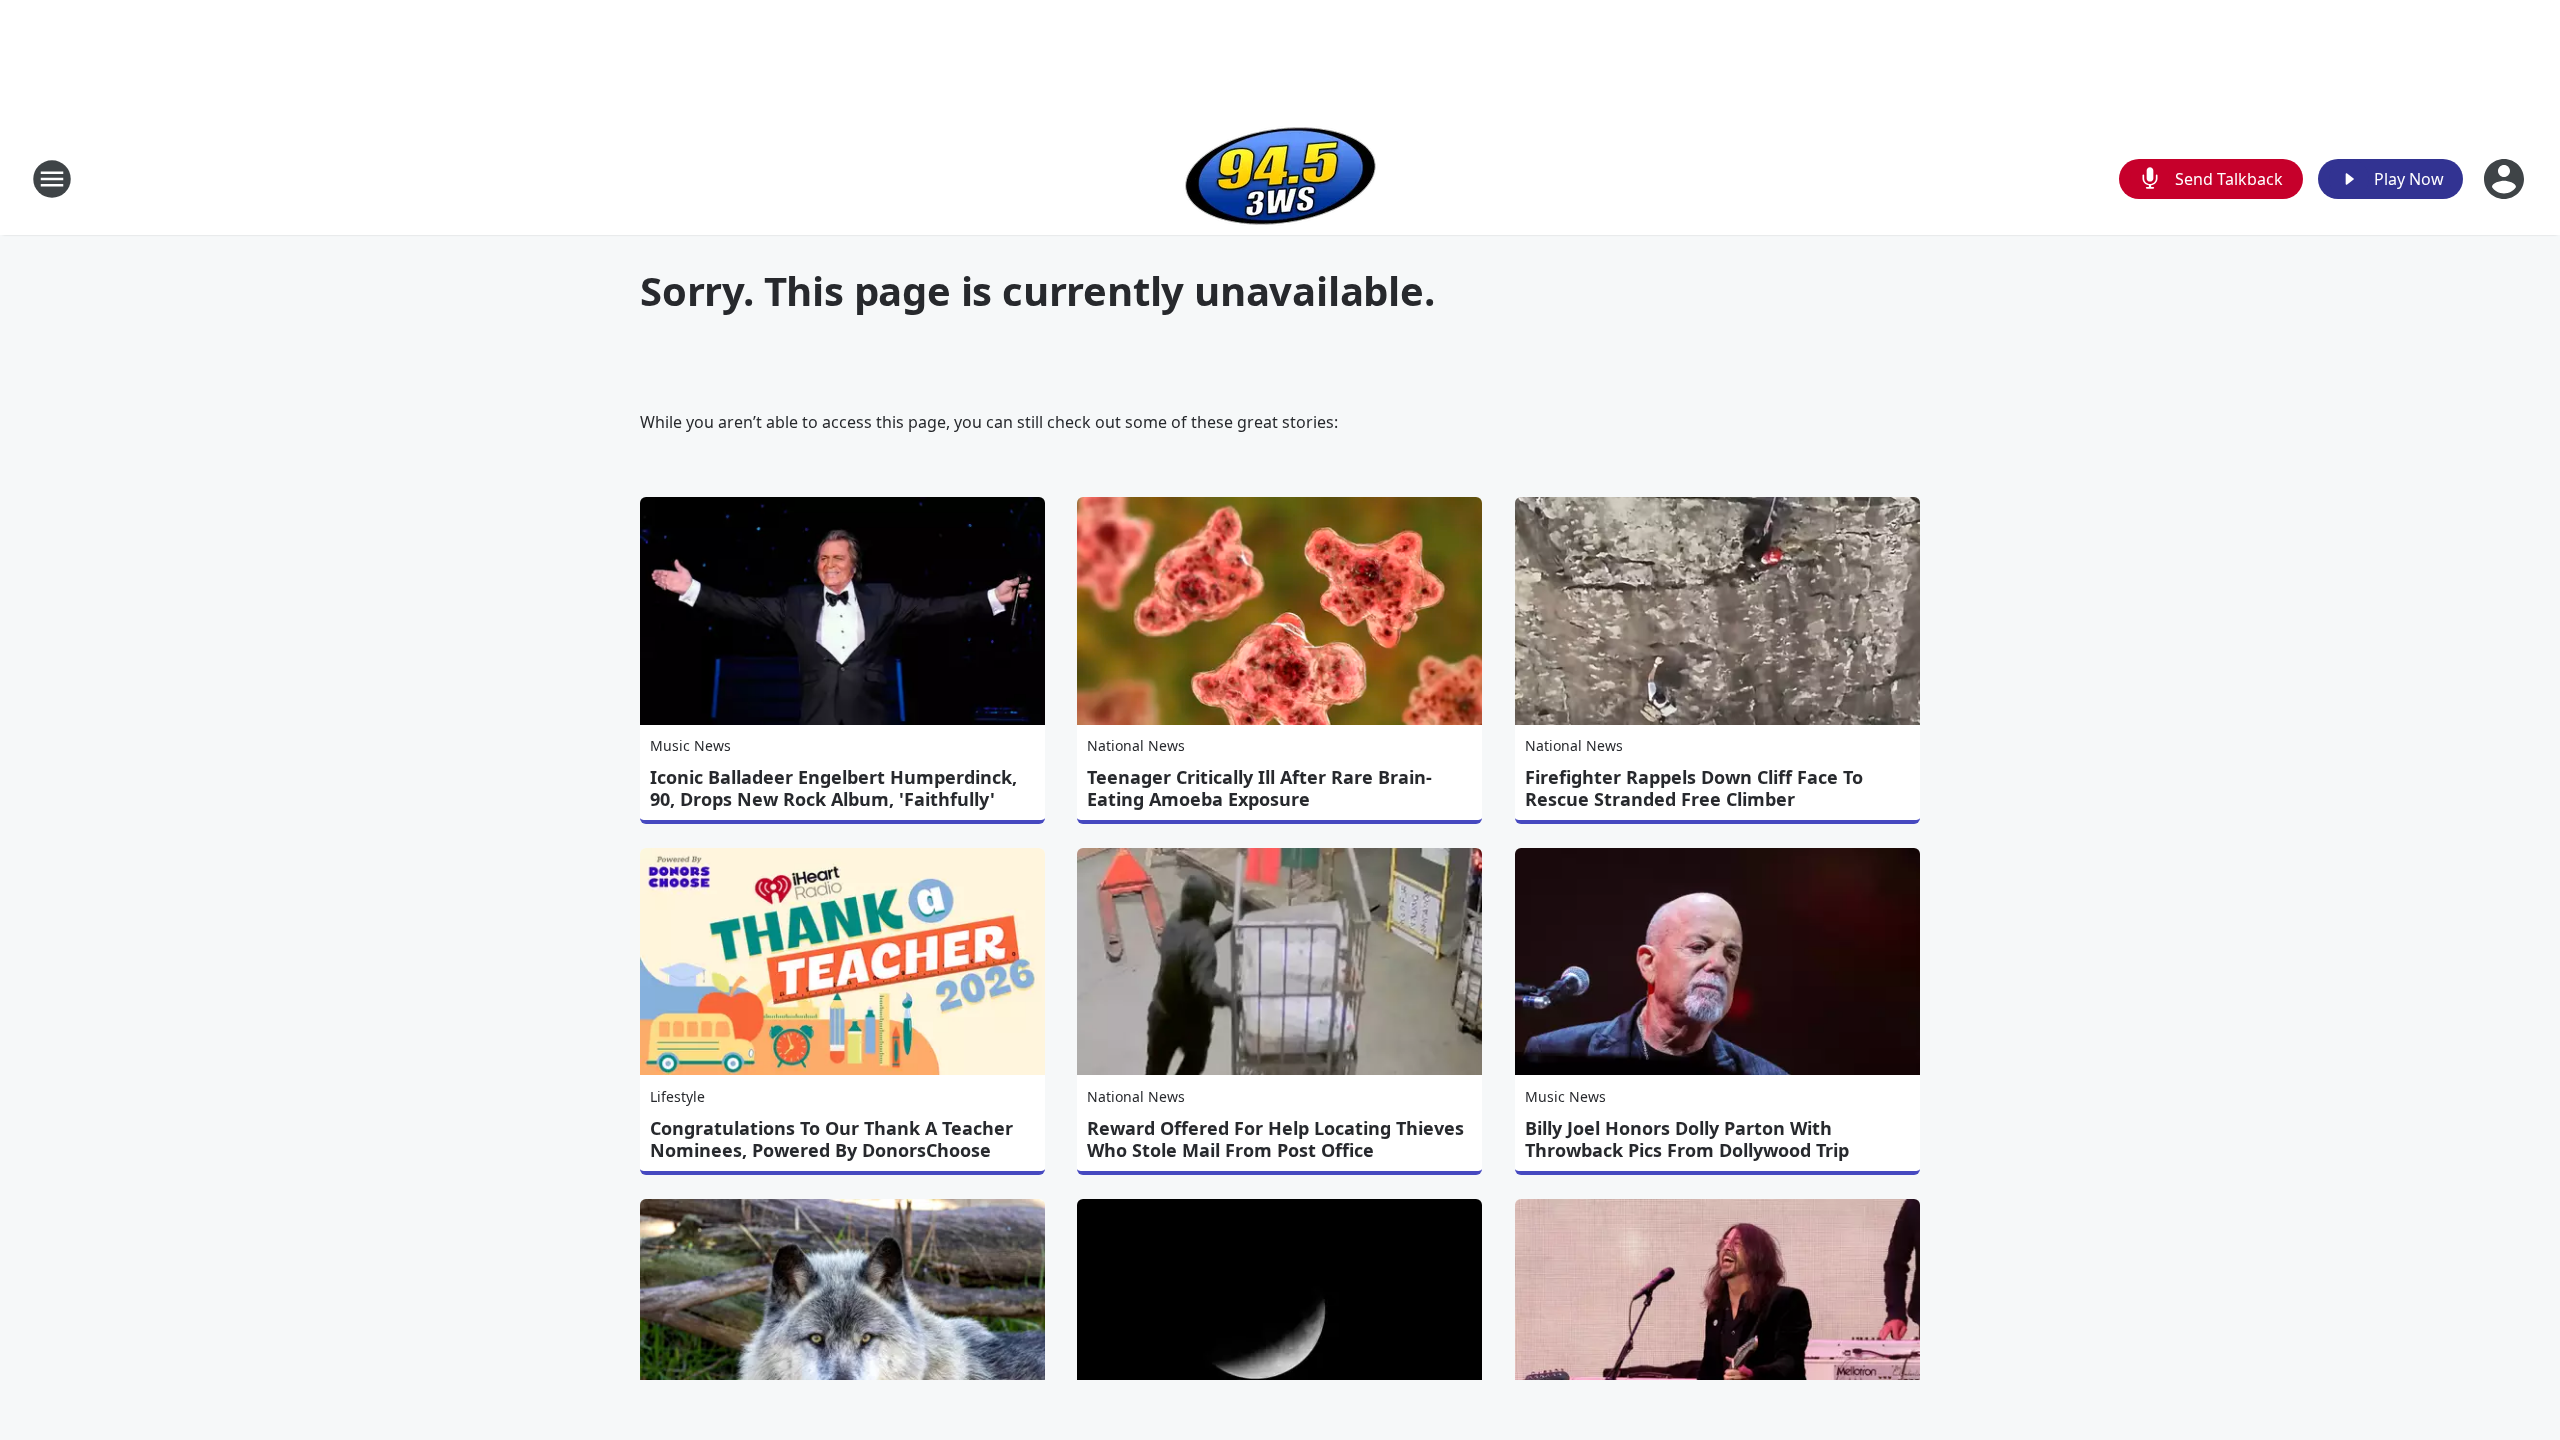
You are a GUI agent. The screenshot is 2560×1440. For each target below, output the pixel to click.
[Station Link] (1280, 178)
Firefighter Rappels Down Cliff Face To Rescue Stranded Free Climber (1694, 788)
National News (1136, 745)
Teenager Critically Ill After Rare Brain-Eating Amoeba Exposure (1259, 788)
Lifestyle (677, 1096)
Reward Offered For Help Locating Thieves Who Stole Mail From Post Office (1275, 1139)
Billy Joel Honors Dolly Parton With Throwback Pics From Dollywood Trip (1687, 1139)
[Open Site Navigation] (52, 179)
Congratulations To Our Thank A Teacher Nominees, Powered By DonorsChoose (831, 1139)
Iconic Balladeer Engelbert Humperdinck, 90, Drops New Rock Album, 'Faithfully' (833, 788)
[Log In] (2506, 179)
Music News (690, 745)
